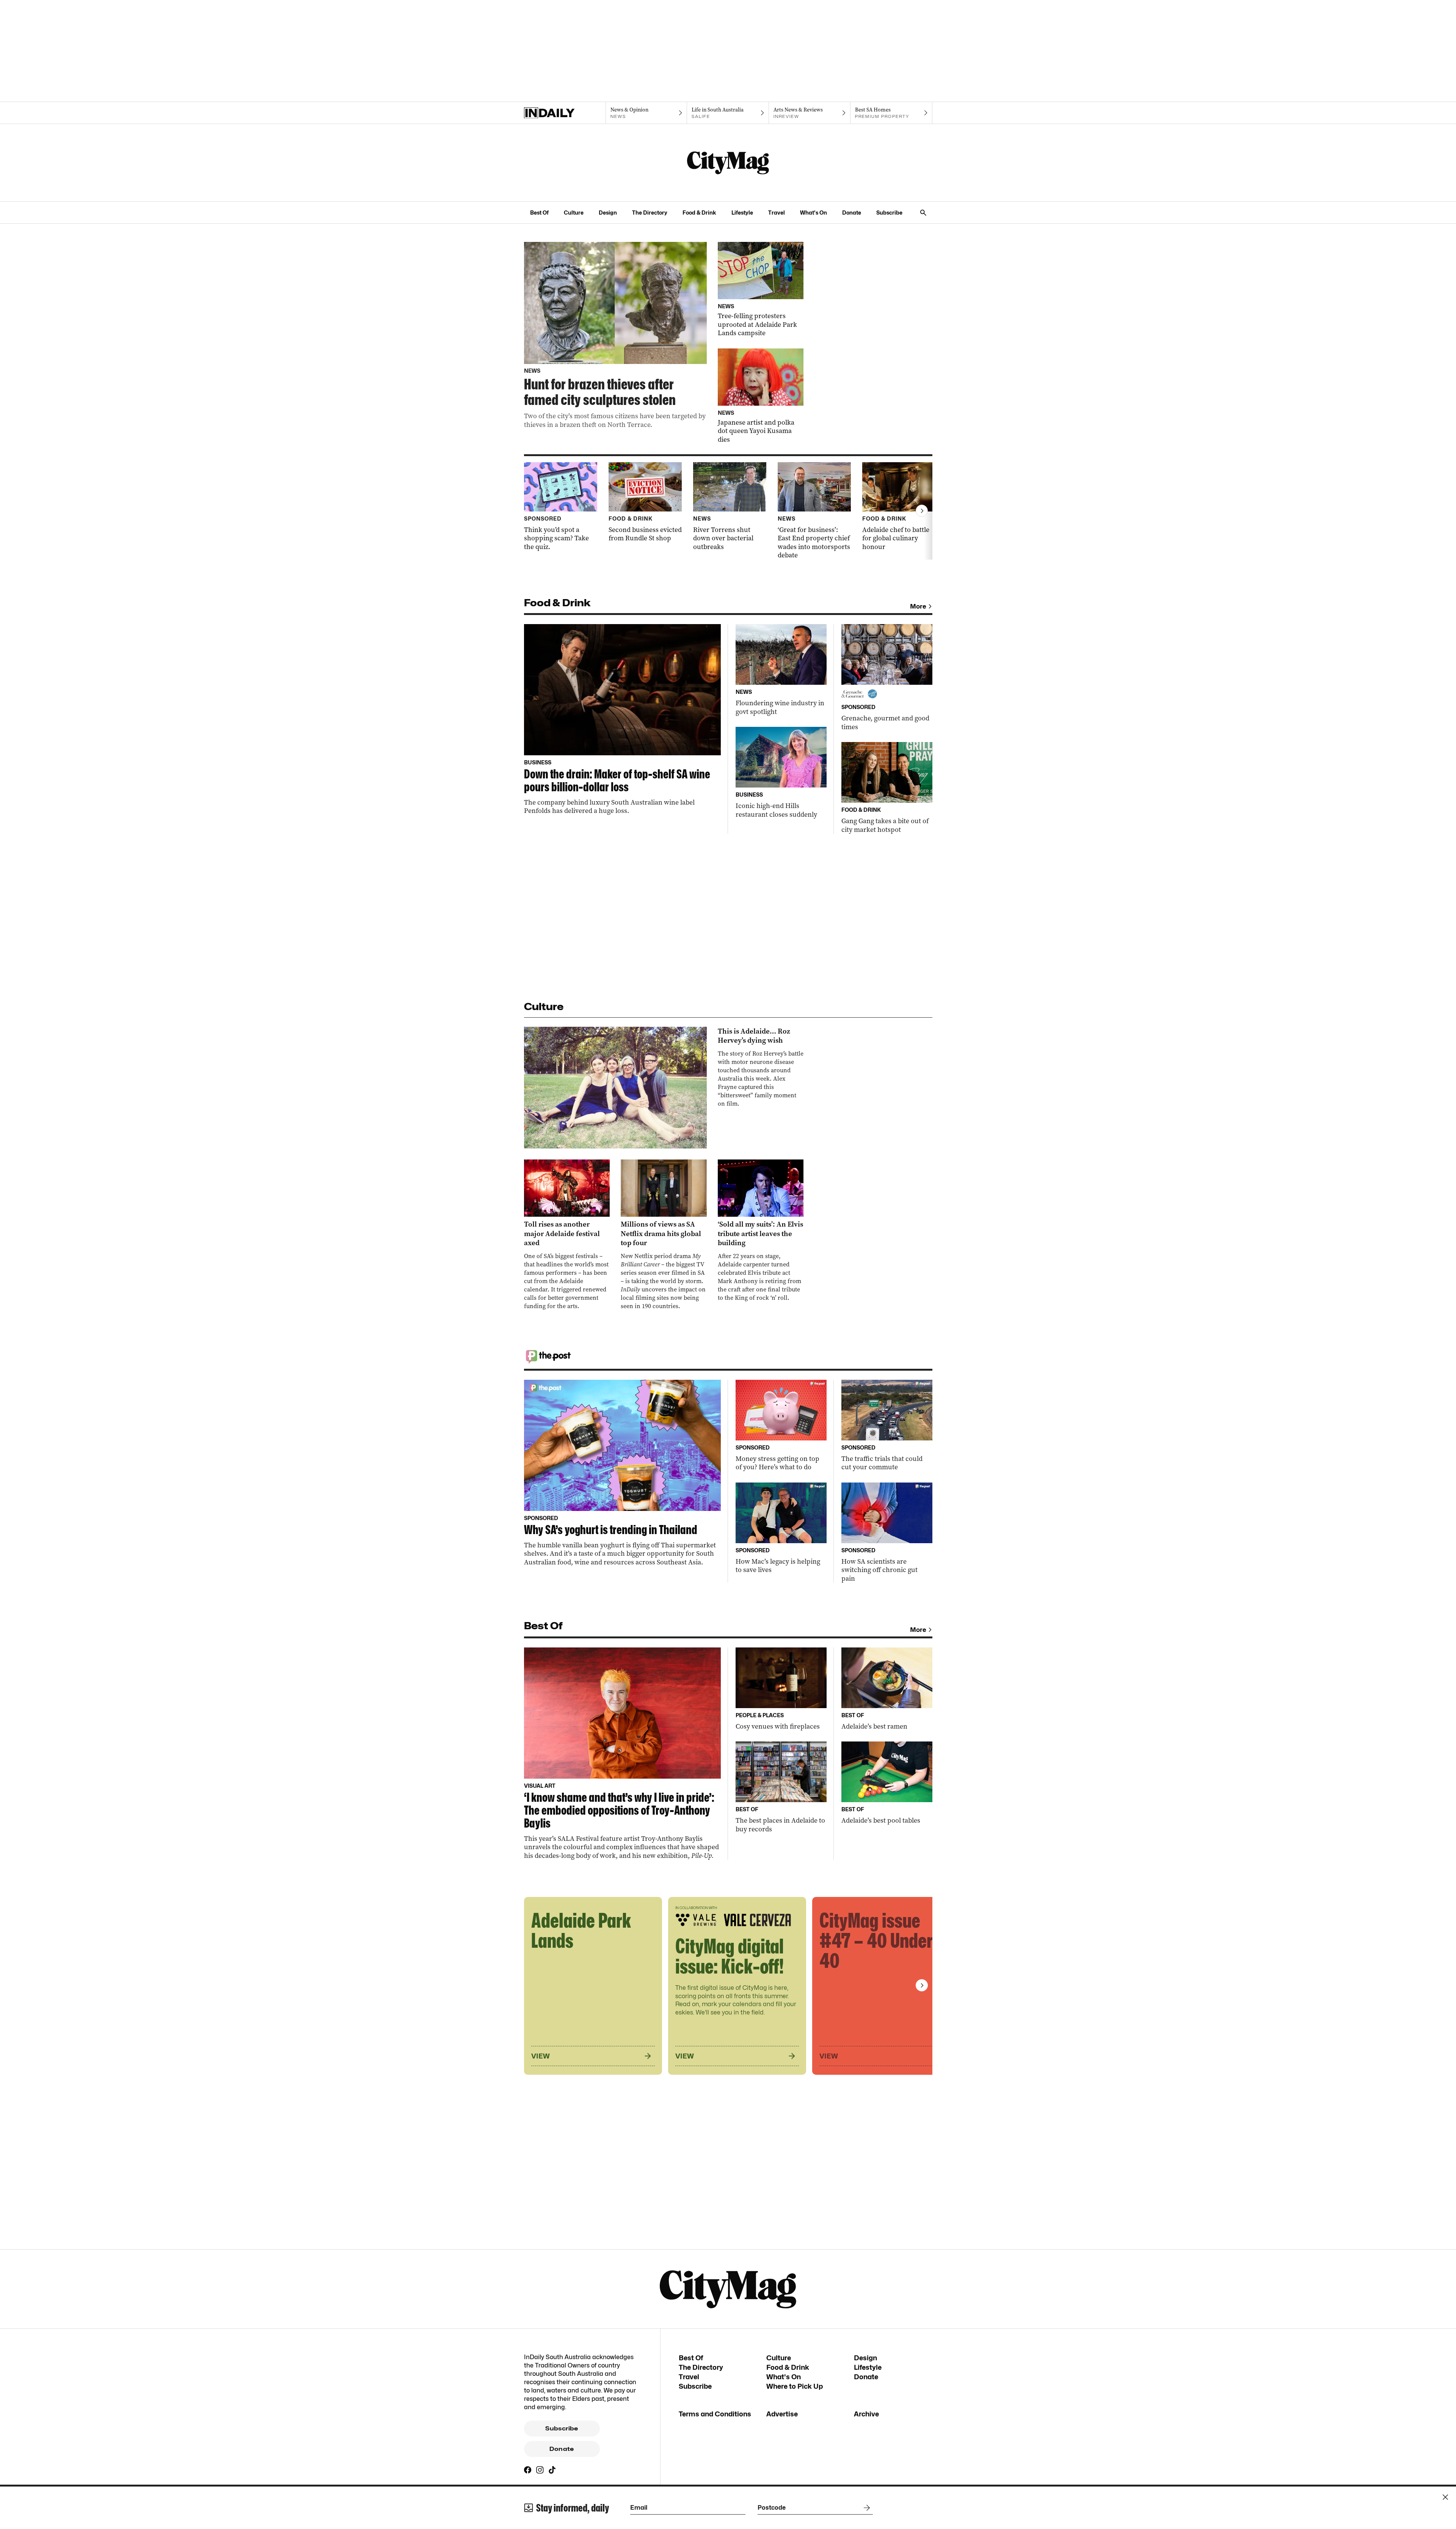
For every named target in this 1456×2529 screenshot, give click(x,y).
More (918, 606)
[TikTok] (552, 2470)
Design (608, 213)
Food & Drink (699, 213)
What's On (814, 213)
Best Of (539, 213)
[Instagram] (540, 2470)
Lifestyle (742, 213)
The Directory (650, 213)
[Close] (1445, 2497)
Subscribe (889, 213)
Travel (777, 213)
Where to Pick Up (795, 2386)
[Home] (565, 113)
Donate (852, 213)
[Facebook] (528, 2470)
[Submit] (865, 2508)
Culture (574, 213)
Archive (866, 2414)
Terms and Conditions (715, 2414)
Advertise (782, 2414)
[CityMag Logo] (728, 163)
